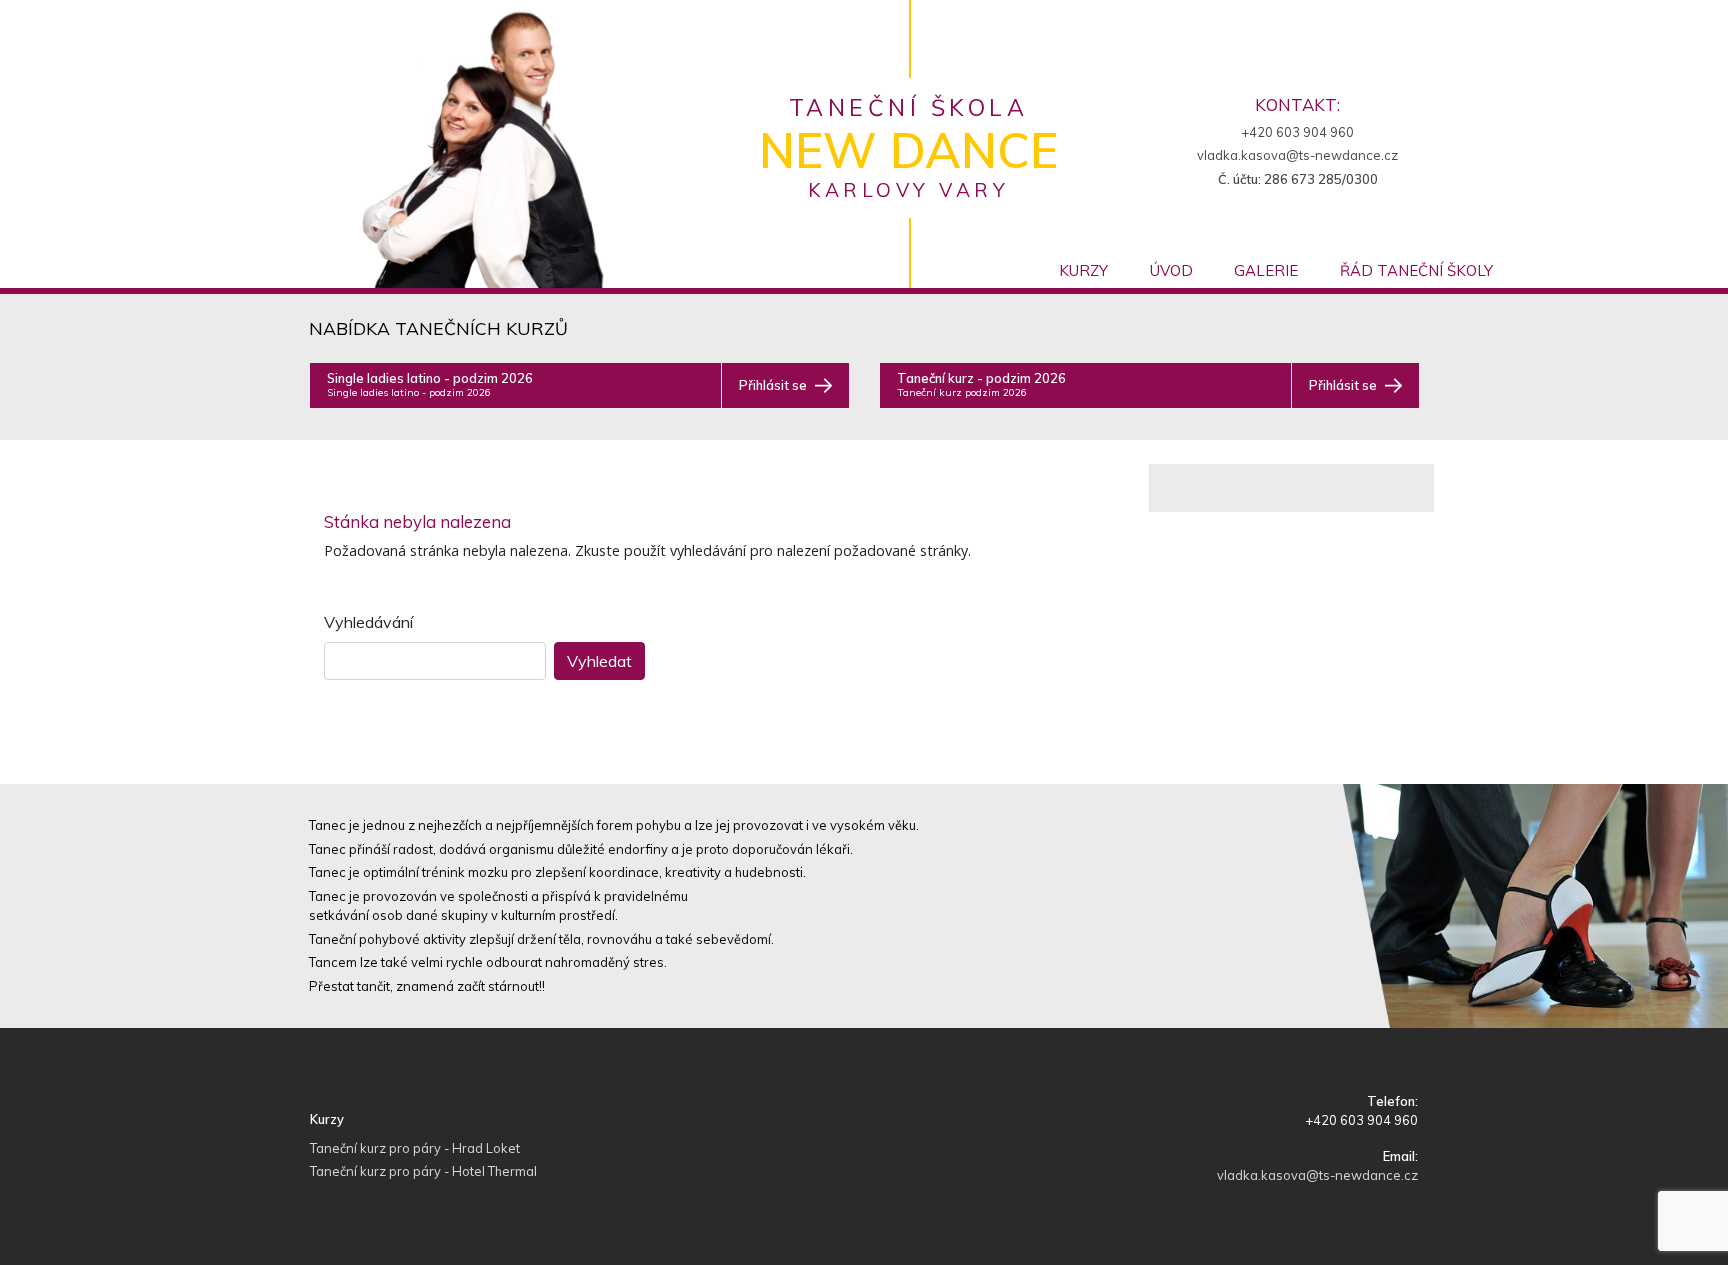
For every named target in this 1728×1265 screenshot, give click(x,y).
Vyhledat (599, 661)
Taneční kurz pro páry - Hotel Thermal (423, 1171)
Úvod (1171, 270)
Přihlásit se (773, 385)
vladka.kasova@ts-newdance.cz (1297, 155)
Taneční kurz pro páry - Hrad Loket (415, 1148)
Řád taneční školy (1416, 270)
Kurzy (1083, 270)
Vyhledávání (368, 622)
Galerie (1266, 270)
